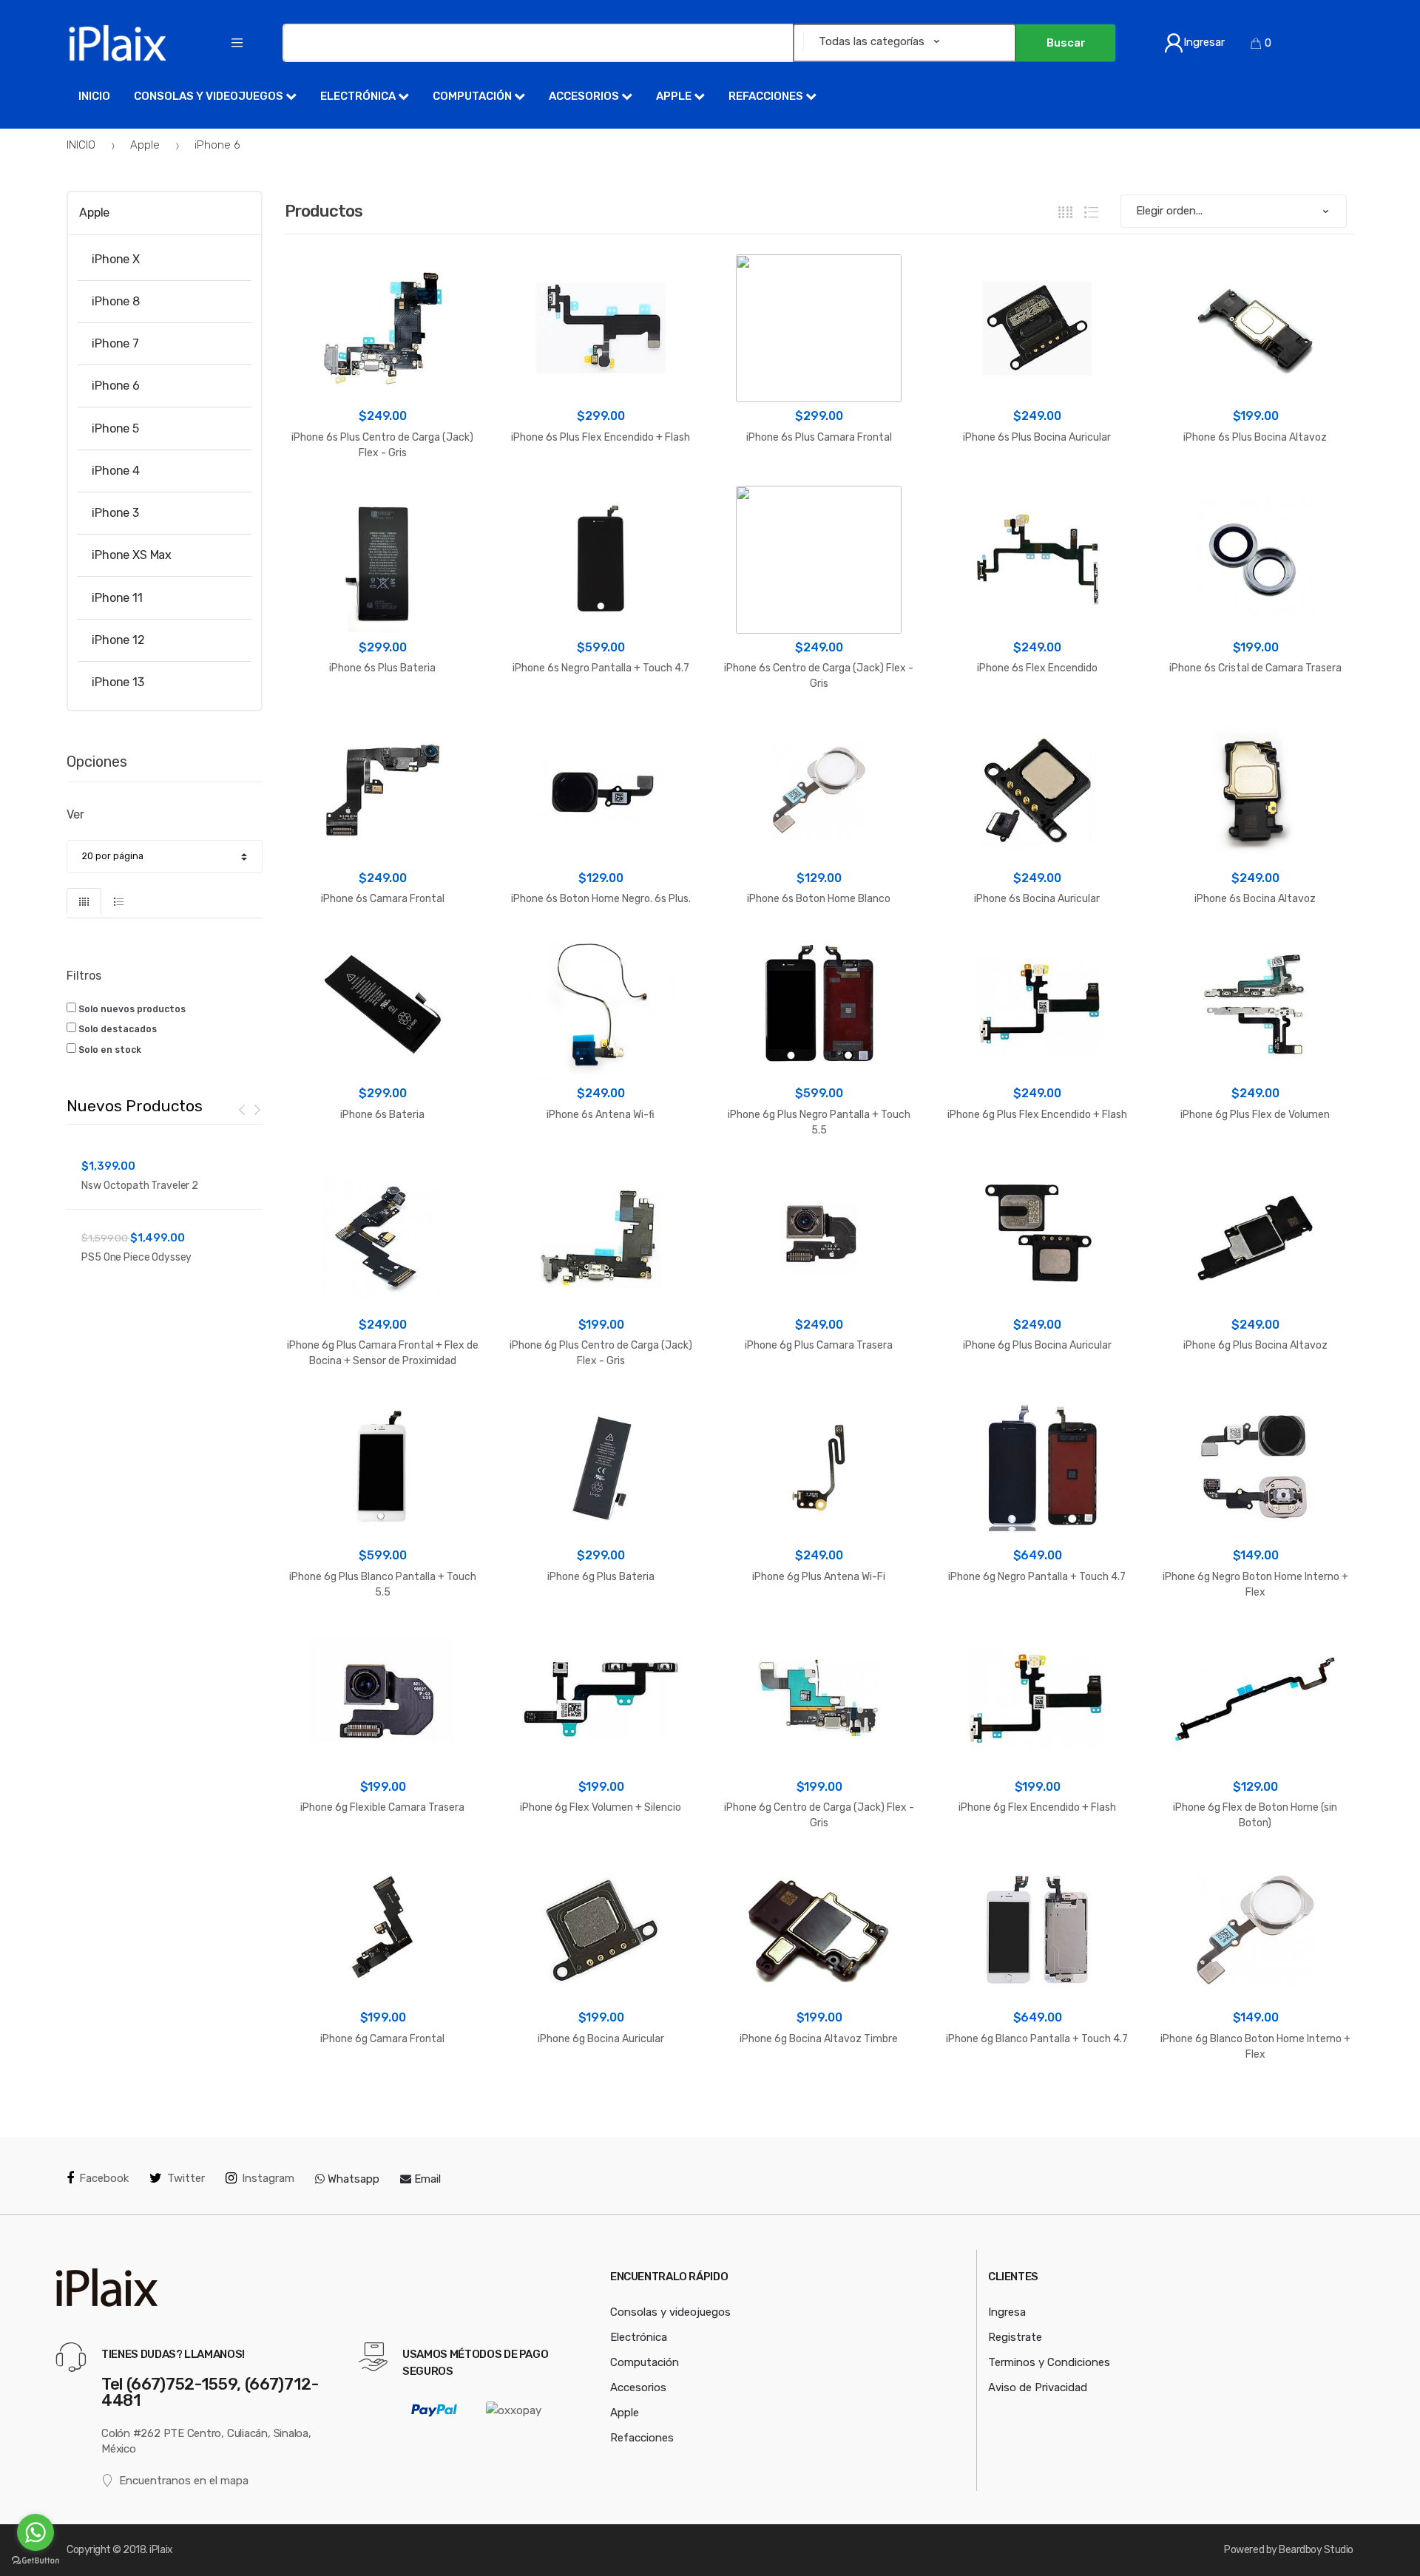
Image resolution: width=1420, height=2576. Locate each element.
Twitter (186, 2178)
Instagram (268, 2178)
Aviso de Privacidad (1038, 2387)
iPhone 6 (217, 145)
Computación (473, 96)
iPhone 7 (115, 343)
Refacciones (767, 96)
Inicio (94, 96)
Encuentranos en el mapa (184, 2481)
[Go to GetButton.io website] (35, 2561)
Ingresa (1007, 2312)
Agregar (383, 2099)
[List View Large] (1091, 212)
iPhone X (116, 259)
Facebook (104, 2178)
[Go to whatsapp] (35, 2532)
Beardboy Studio (1316, 2550)
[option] (165, 1209)
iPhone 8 (116, 301)
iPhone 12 (118, 640)
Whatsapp (352, 2179)
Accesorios (585, 96)
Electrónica (359, 96)
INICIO (81, 145)
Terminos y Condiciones (1049, 2362)
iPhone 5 (115, 428)
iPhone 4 (116, 471)
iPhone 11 (117, 597)
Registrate (1015, 2337)
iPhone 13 (118, 682)
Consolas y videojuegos (210, 96)
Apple (675, 96)
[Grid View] (1065, 212)
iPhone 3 (115, 513)
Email (426, 2179)
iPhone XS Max (132, 555)
